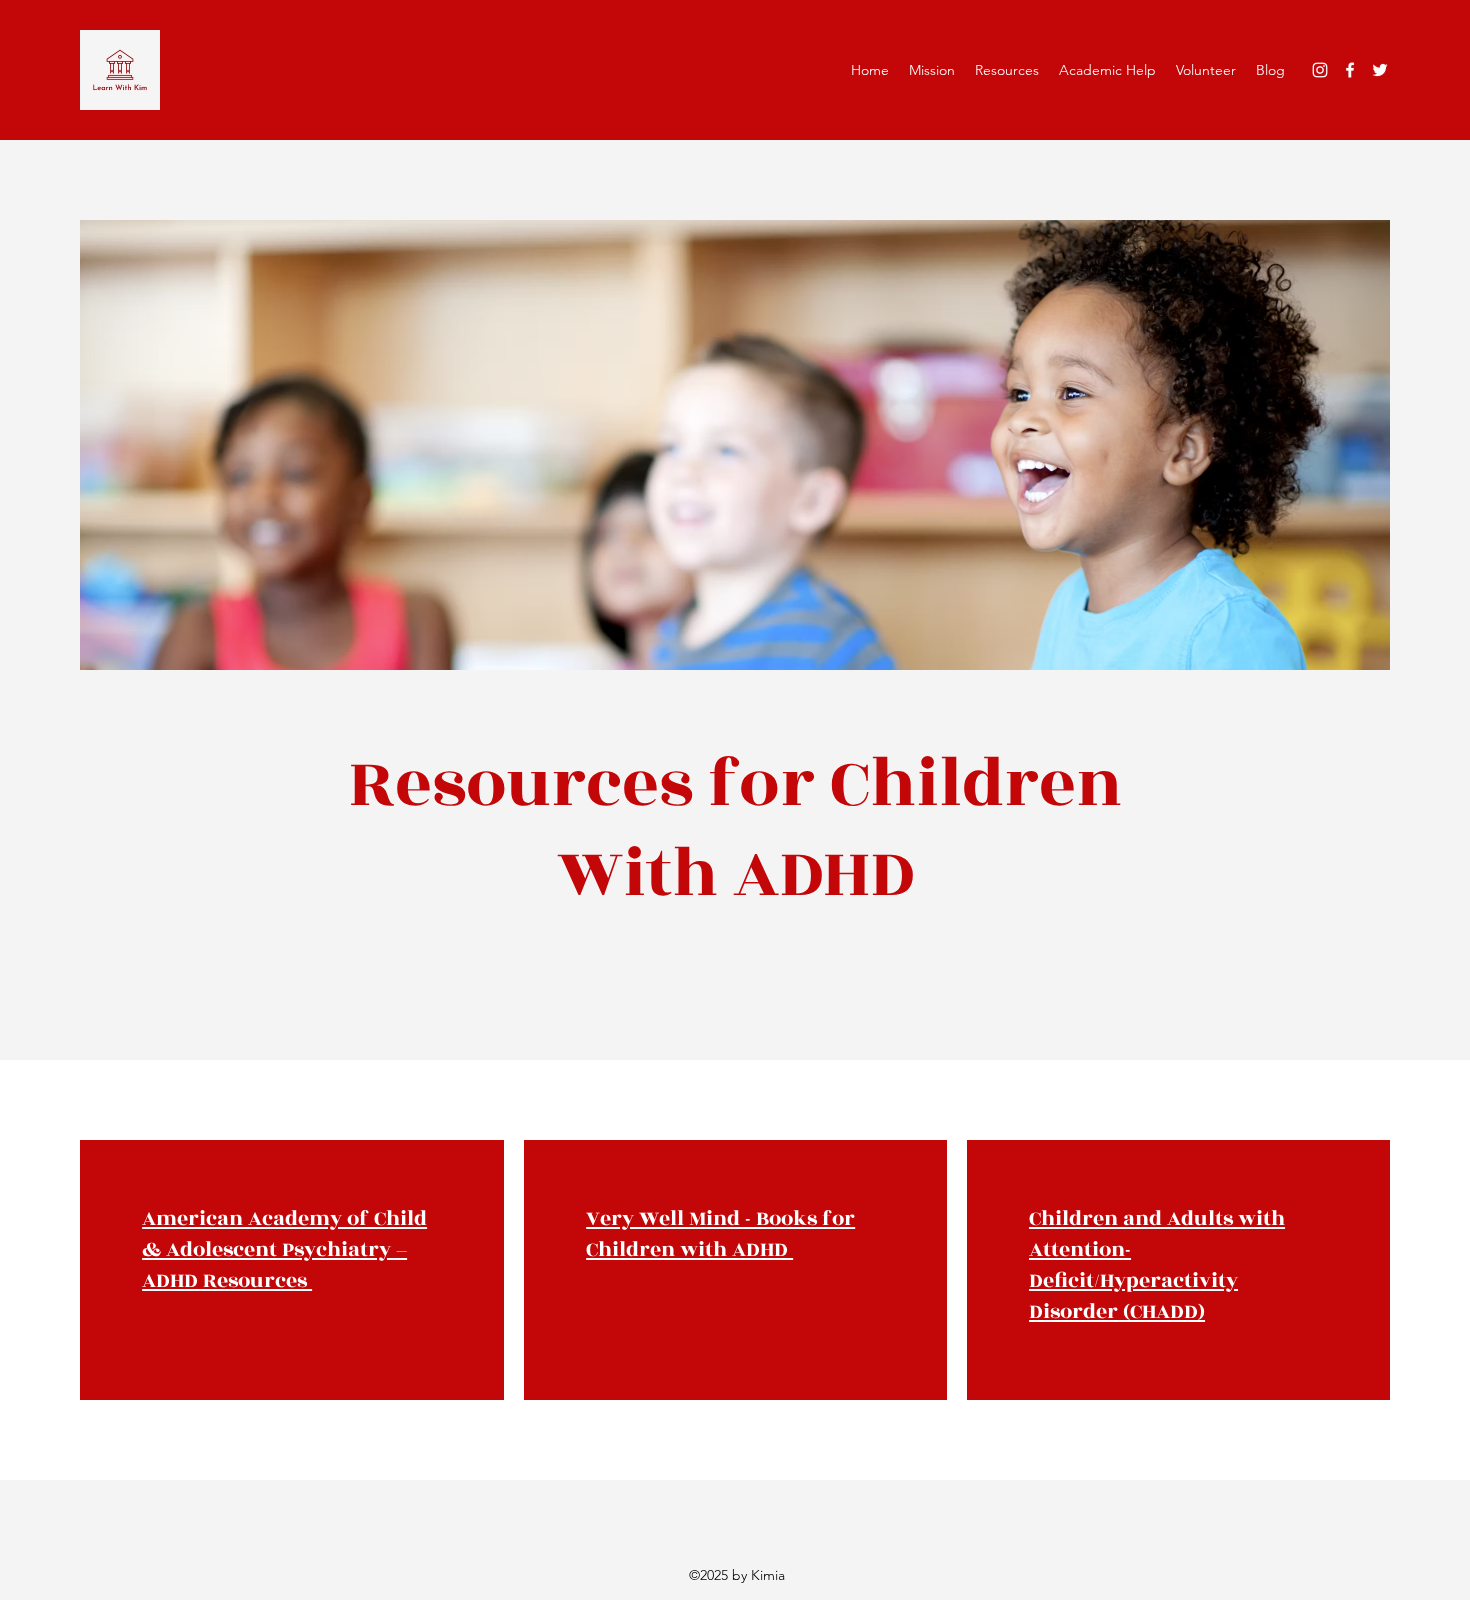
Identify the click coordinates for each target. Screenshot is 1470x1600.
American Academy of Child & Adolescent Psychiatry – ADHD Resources (284, 1249)
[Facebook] (1350, 70)
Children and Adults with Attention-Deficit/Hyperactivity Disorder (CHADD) (1157, 1265)
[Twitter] (1380, 70)
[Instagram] (1320, 70)
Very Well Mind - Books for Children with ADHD (720, 1234)
